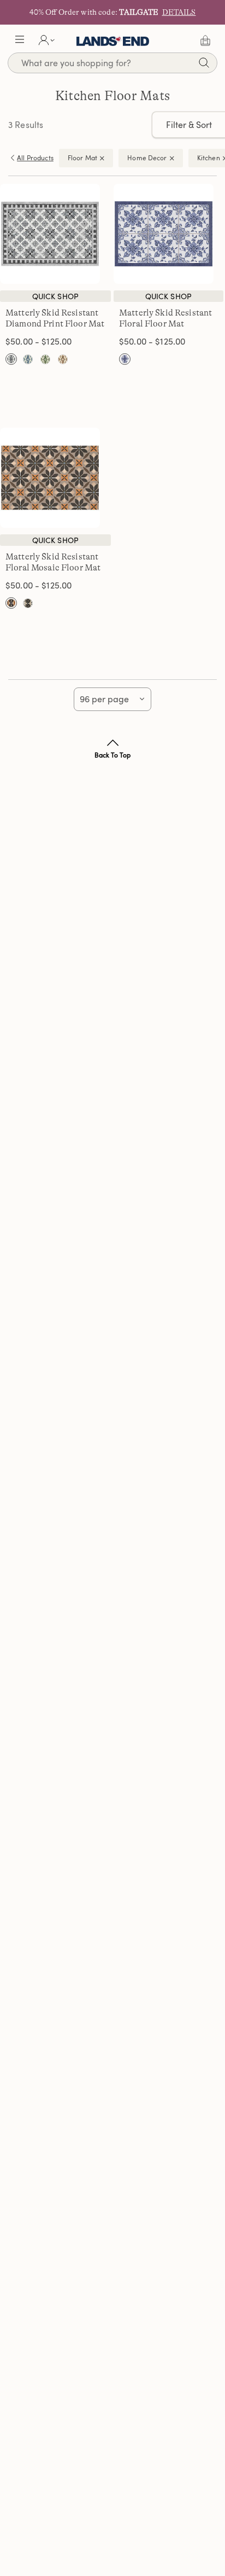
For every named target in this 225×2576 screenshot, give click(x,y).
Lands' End (113, 40)
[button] (20, 40)
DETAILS (179, 12)
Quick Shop (55, 296)
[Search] (204, 64)
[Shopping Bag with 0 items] (205, 40)
